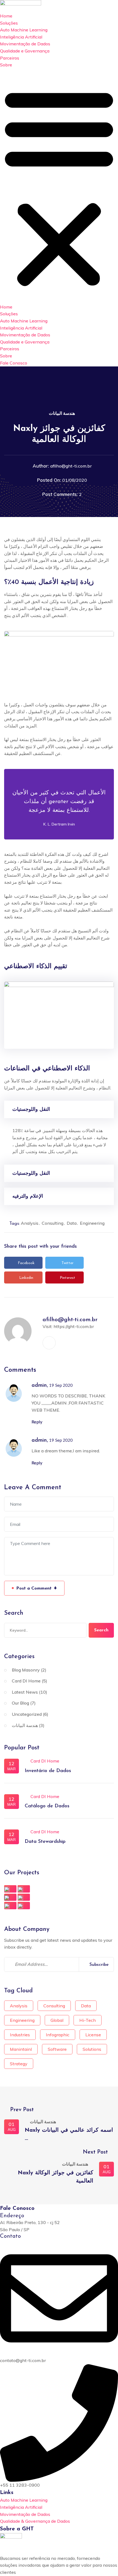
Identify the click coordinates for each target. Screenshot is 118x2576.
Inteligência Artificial (21, 37)
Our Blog (20, 1703)
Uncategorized (27, 1714)
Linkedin (26, 1278)
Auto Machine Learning (24, 30)
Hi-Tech (88, 2020)
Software (57, 2049)
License (93, 2035)
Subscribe (99, 1965)
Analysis (30, 1223)
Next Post (96, 2152)
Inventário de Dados (48, 1771)
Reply (37, 1422)
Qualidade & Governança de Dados (35, 2521)
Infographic (58, 2035)
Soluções (9, 23)
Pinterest (68, 1278)
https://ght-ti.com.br (74, 1326)
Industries (20, 2035)
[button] (59, 186)
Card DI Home (26, 1681)
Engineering (92, 1223)
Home (6, 16)
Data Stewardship (45, 1842)
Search (101, 1630)
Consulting (53, 1223)
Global (57, 2020)
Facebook (26, 1263)
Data (72, 1223)
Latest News (25, 1692)
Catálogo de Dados (47, 1806)
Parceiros (10, 58)
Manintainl (21, 2049)
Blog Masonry (26, 1670)
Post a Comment (37, 1588)
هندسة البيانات (62, 413)
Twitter (68, 1263)
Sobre (6, 65)
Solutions (92, 2049)
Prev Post (21, 2110)
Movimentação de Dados (25, 44)
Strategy (19, 2064)
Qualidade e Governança (25, 51)
